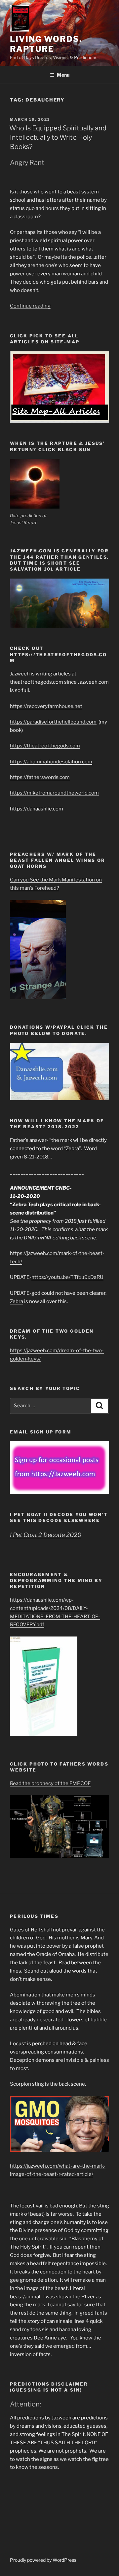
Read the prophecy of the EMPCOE (50, 1783)
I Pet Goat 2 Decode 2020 (46, 1535)
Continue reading (30, 306)
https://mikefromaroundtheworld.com (54, 793)
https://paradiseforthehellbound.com (53, 722)
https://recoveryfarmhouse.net (46, 706)
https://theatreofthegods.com (45, 746)
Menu (63, 75)
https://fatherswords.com (40, 777)
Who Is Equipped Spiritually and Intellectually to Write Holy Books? (58, 137)
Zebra (17, 1301)
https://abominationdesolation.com (51, 762)
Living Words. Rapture (46, 44)
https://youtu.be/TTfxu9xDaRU (67, 1277)
